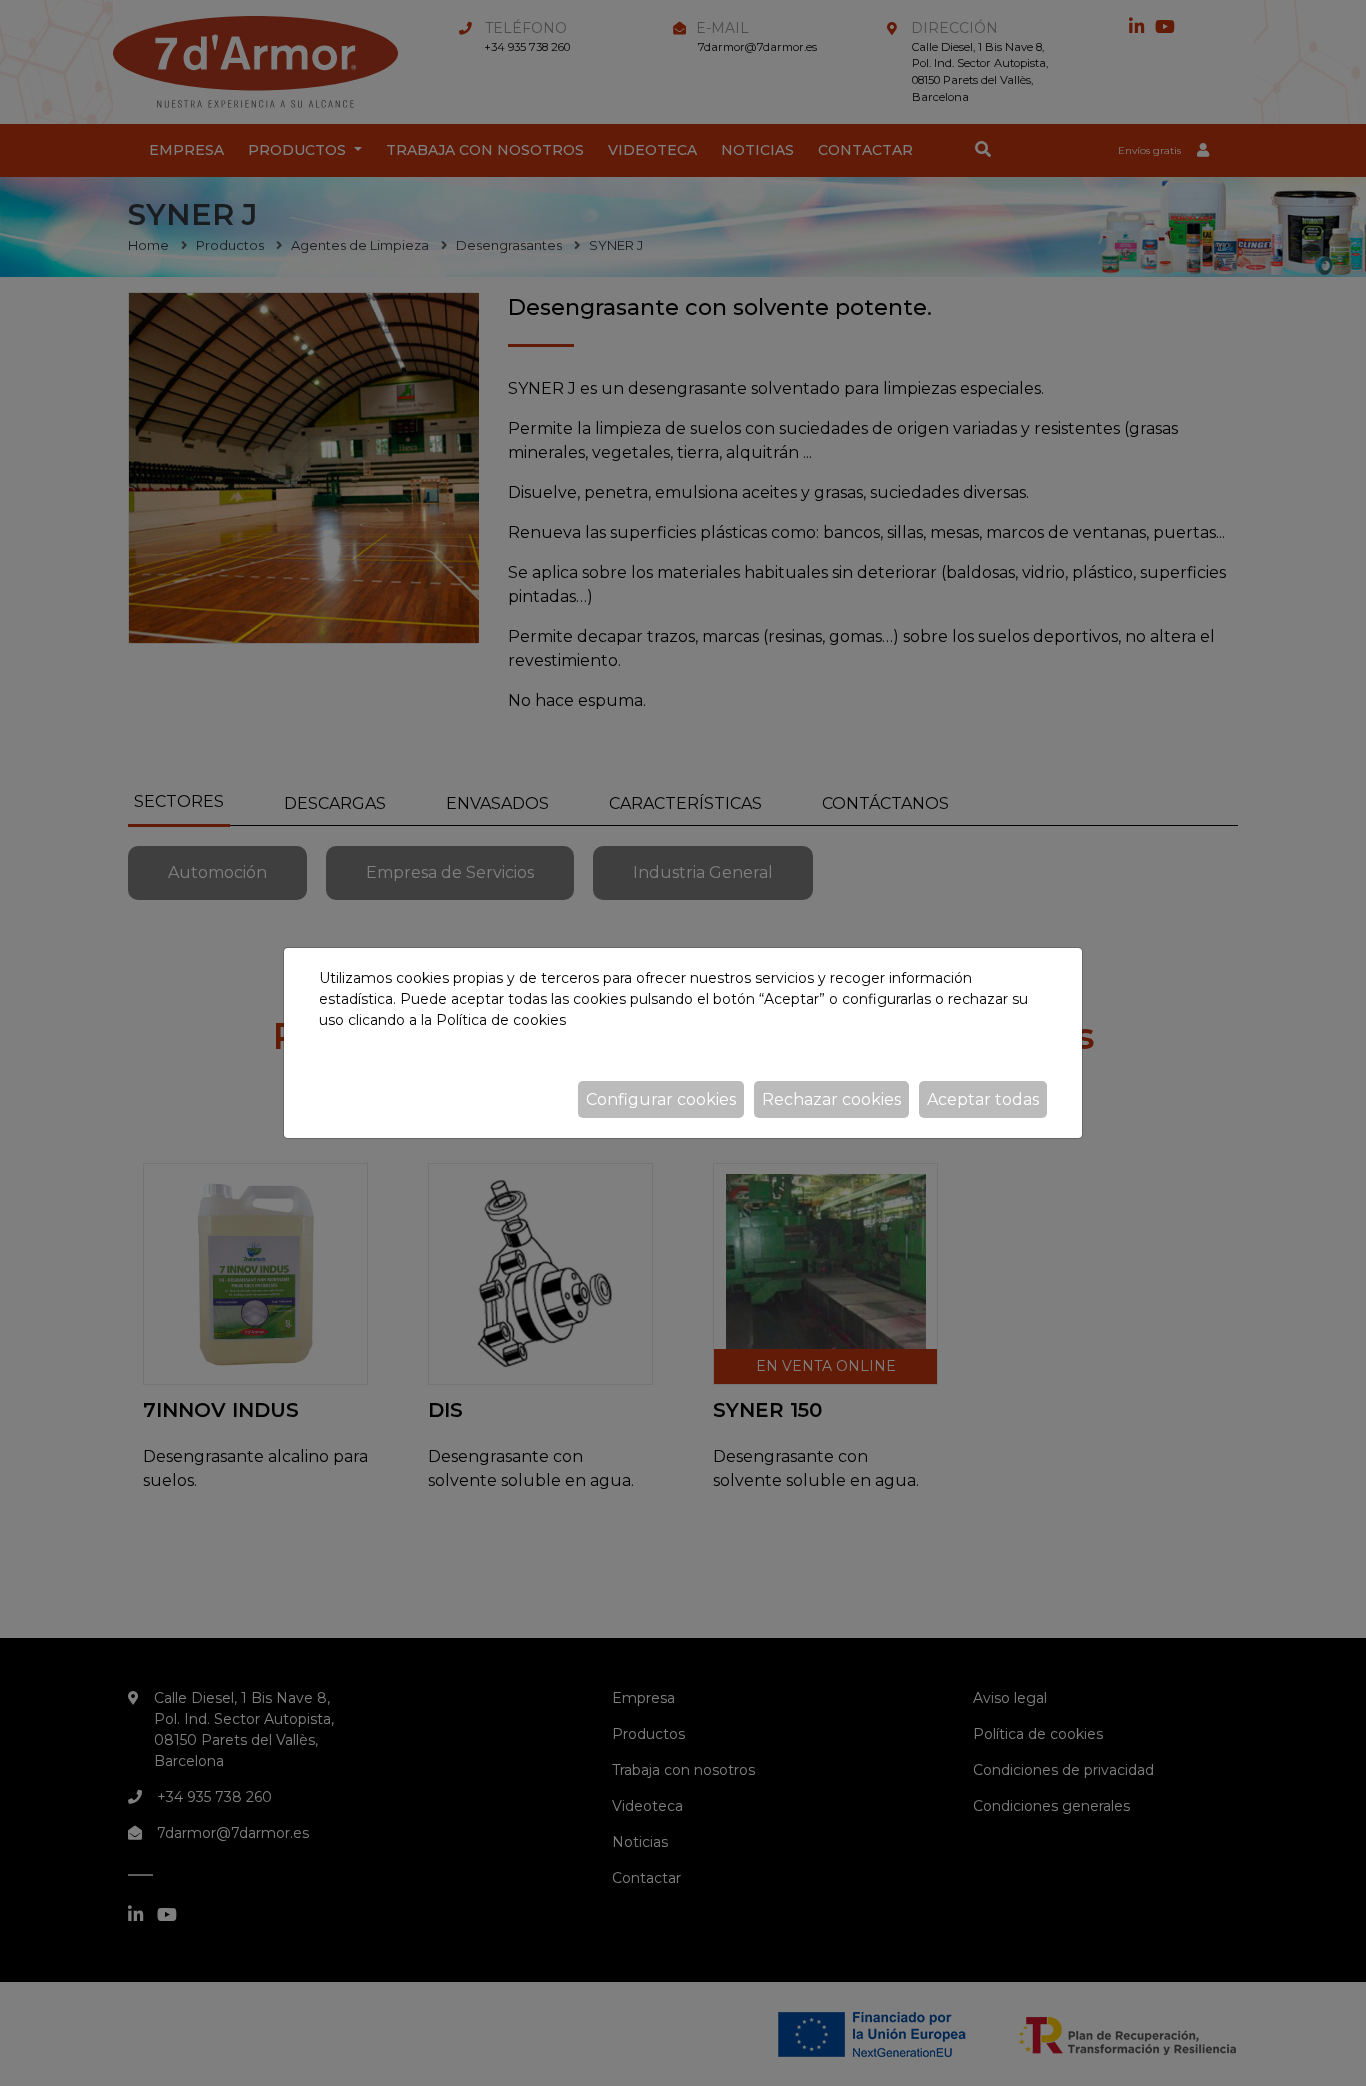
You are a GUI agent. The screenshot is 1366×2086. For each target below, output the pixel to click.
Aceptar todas (983, 1099)
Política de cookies (501, 1020)
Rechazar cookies (831, 1099)
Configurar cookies (661, 1099)
